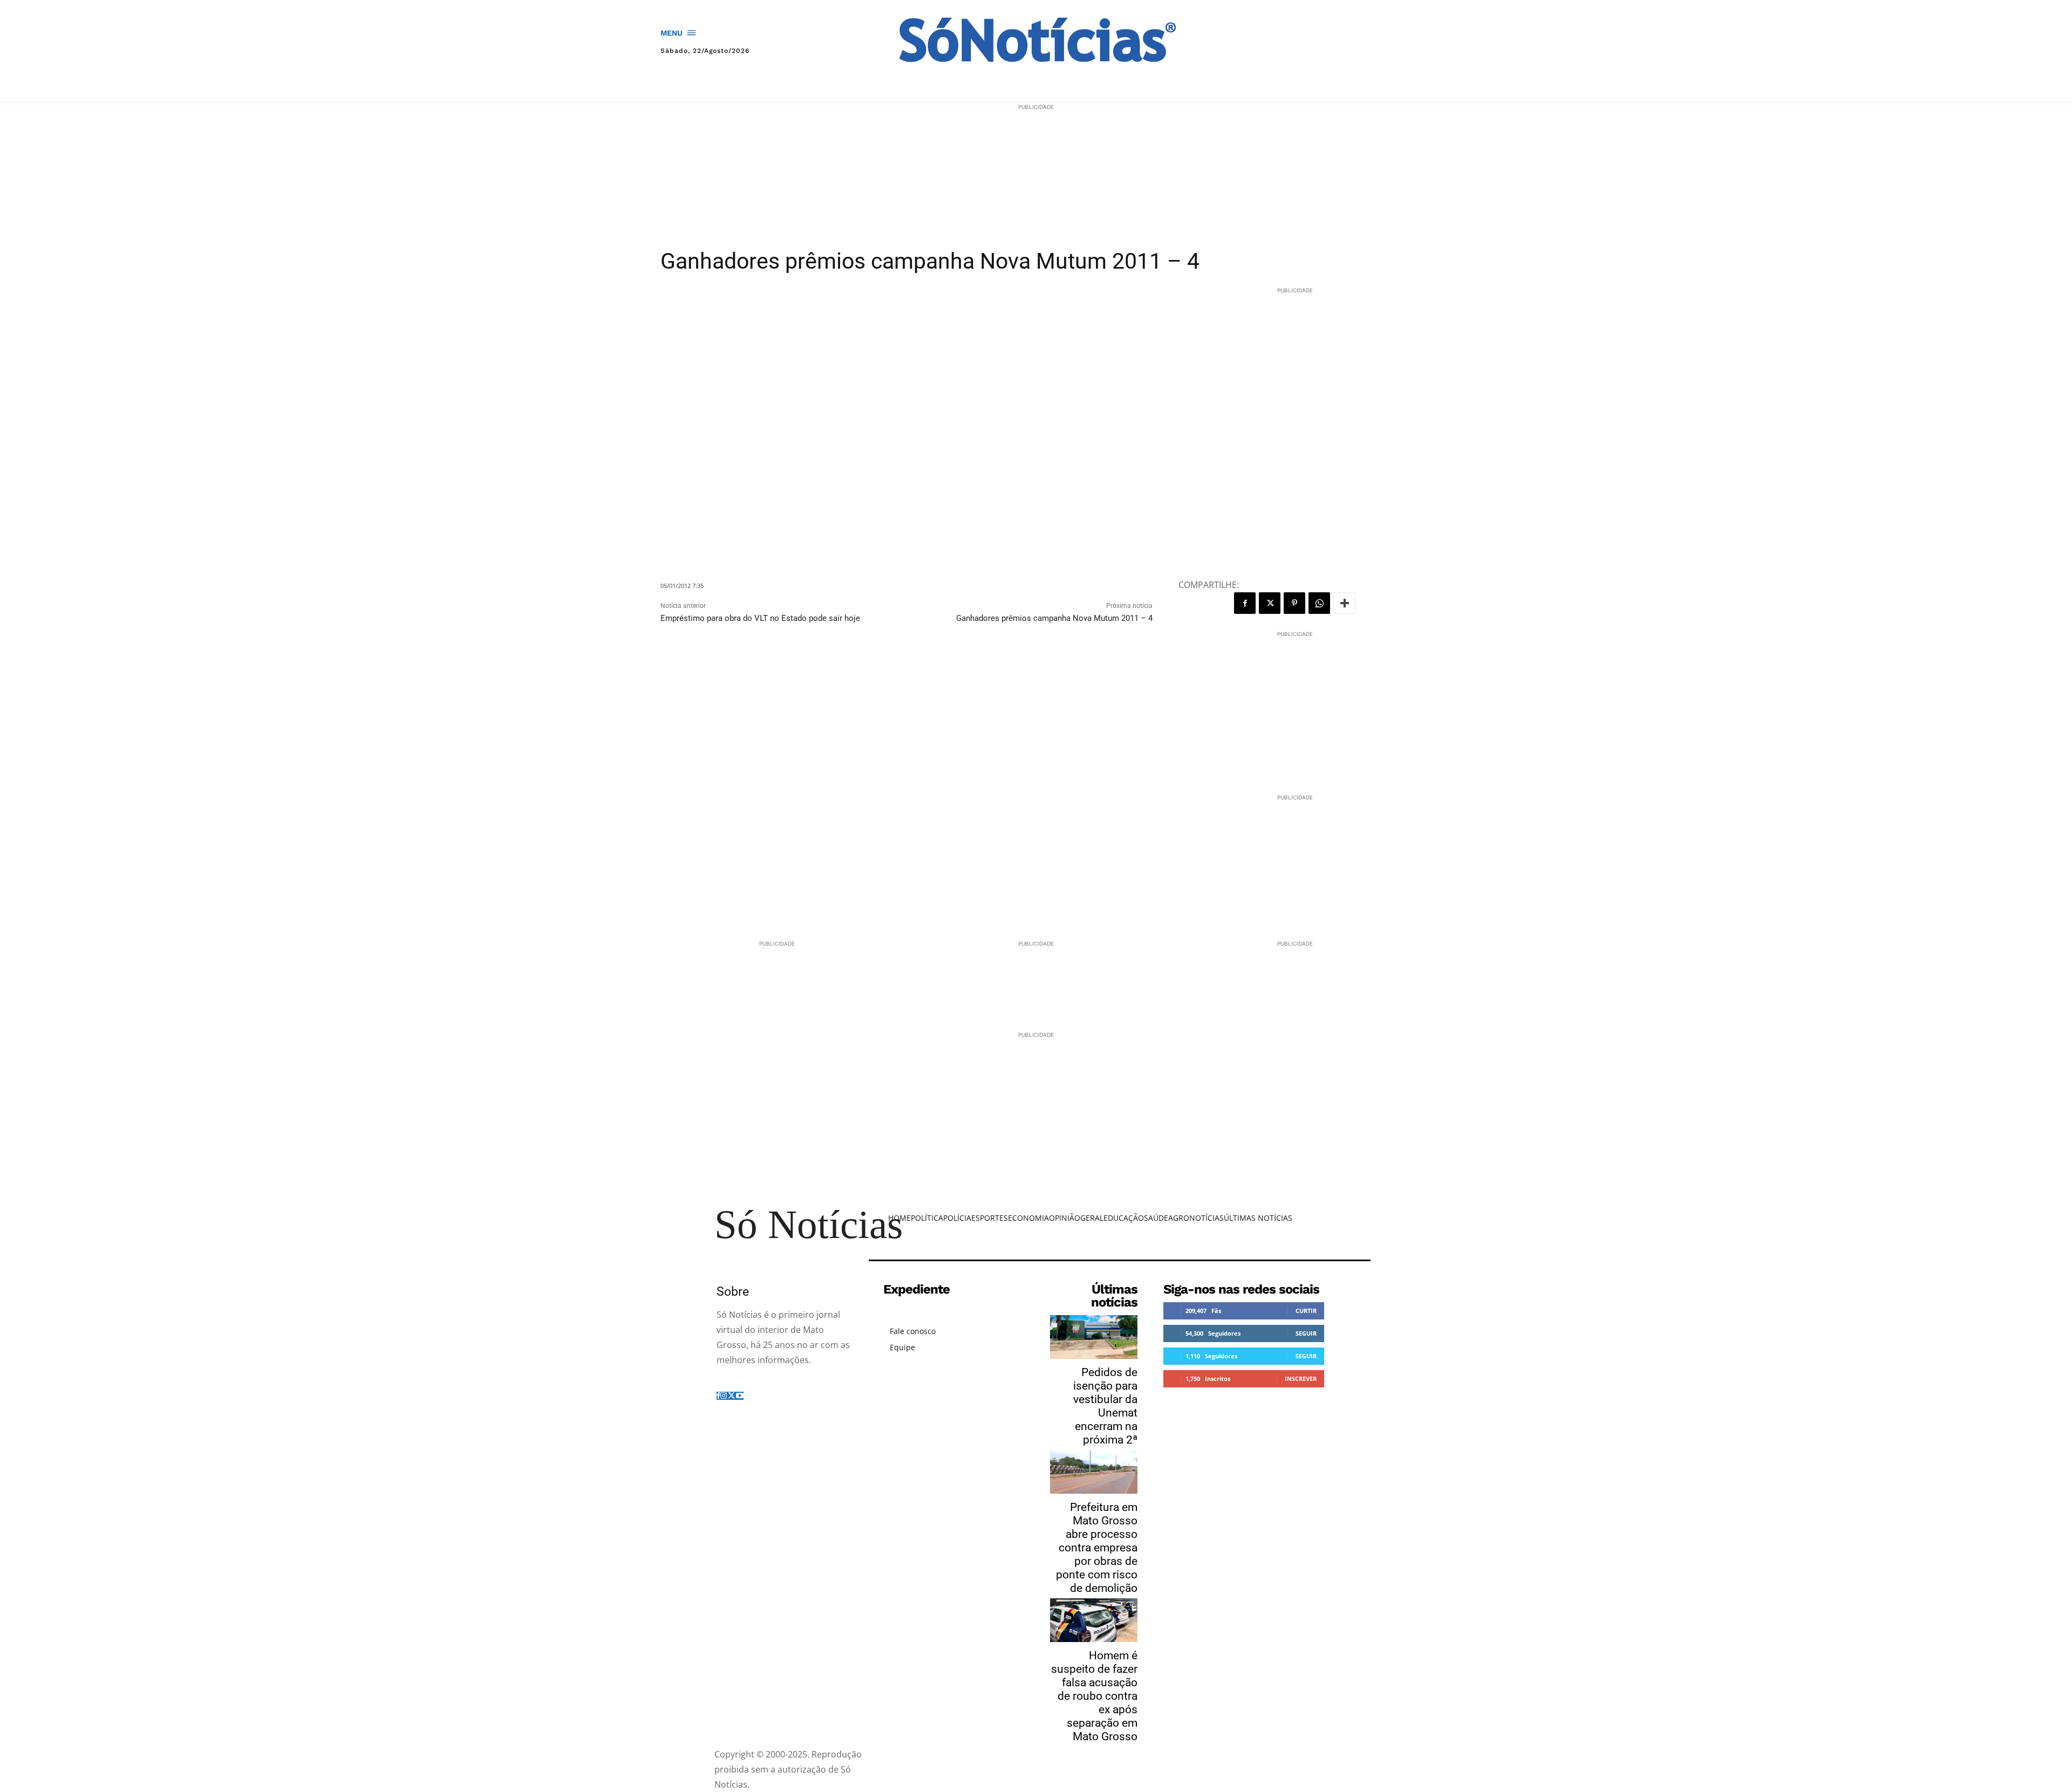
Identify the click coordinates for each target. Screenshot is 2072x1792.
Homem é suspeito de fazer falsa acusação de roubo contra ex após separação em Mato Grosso (1094, 1696)
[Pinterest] (1294, 603)
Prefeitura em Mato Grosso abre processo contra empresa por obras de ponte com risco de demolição (1097, 1548)
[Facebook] (1245, 603)
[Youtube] (740, 1396)
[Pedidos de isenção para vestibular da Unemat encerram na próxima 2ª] (1094, 1337)
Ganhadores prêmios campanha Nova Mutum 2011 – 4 (1054, 618)
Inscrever (1301, 1379)
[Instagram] (724, 1396)
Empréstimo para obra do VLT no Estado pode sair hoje (760, 618)
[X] (1270, 603)
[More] (1345, 603)
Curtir (1306, 1311)
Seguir (1306, 1333)
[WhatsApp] (1319, 603)
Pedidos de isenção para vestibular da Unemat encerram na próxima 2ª (1105, 1406)
